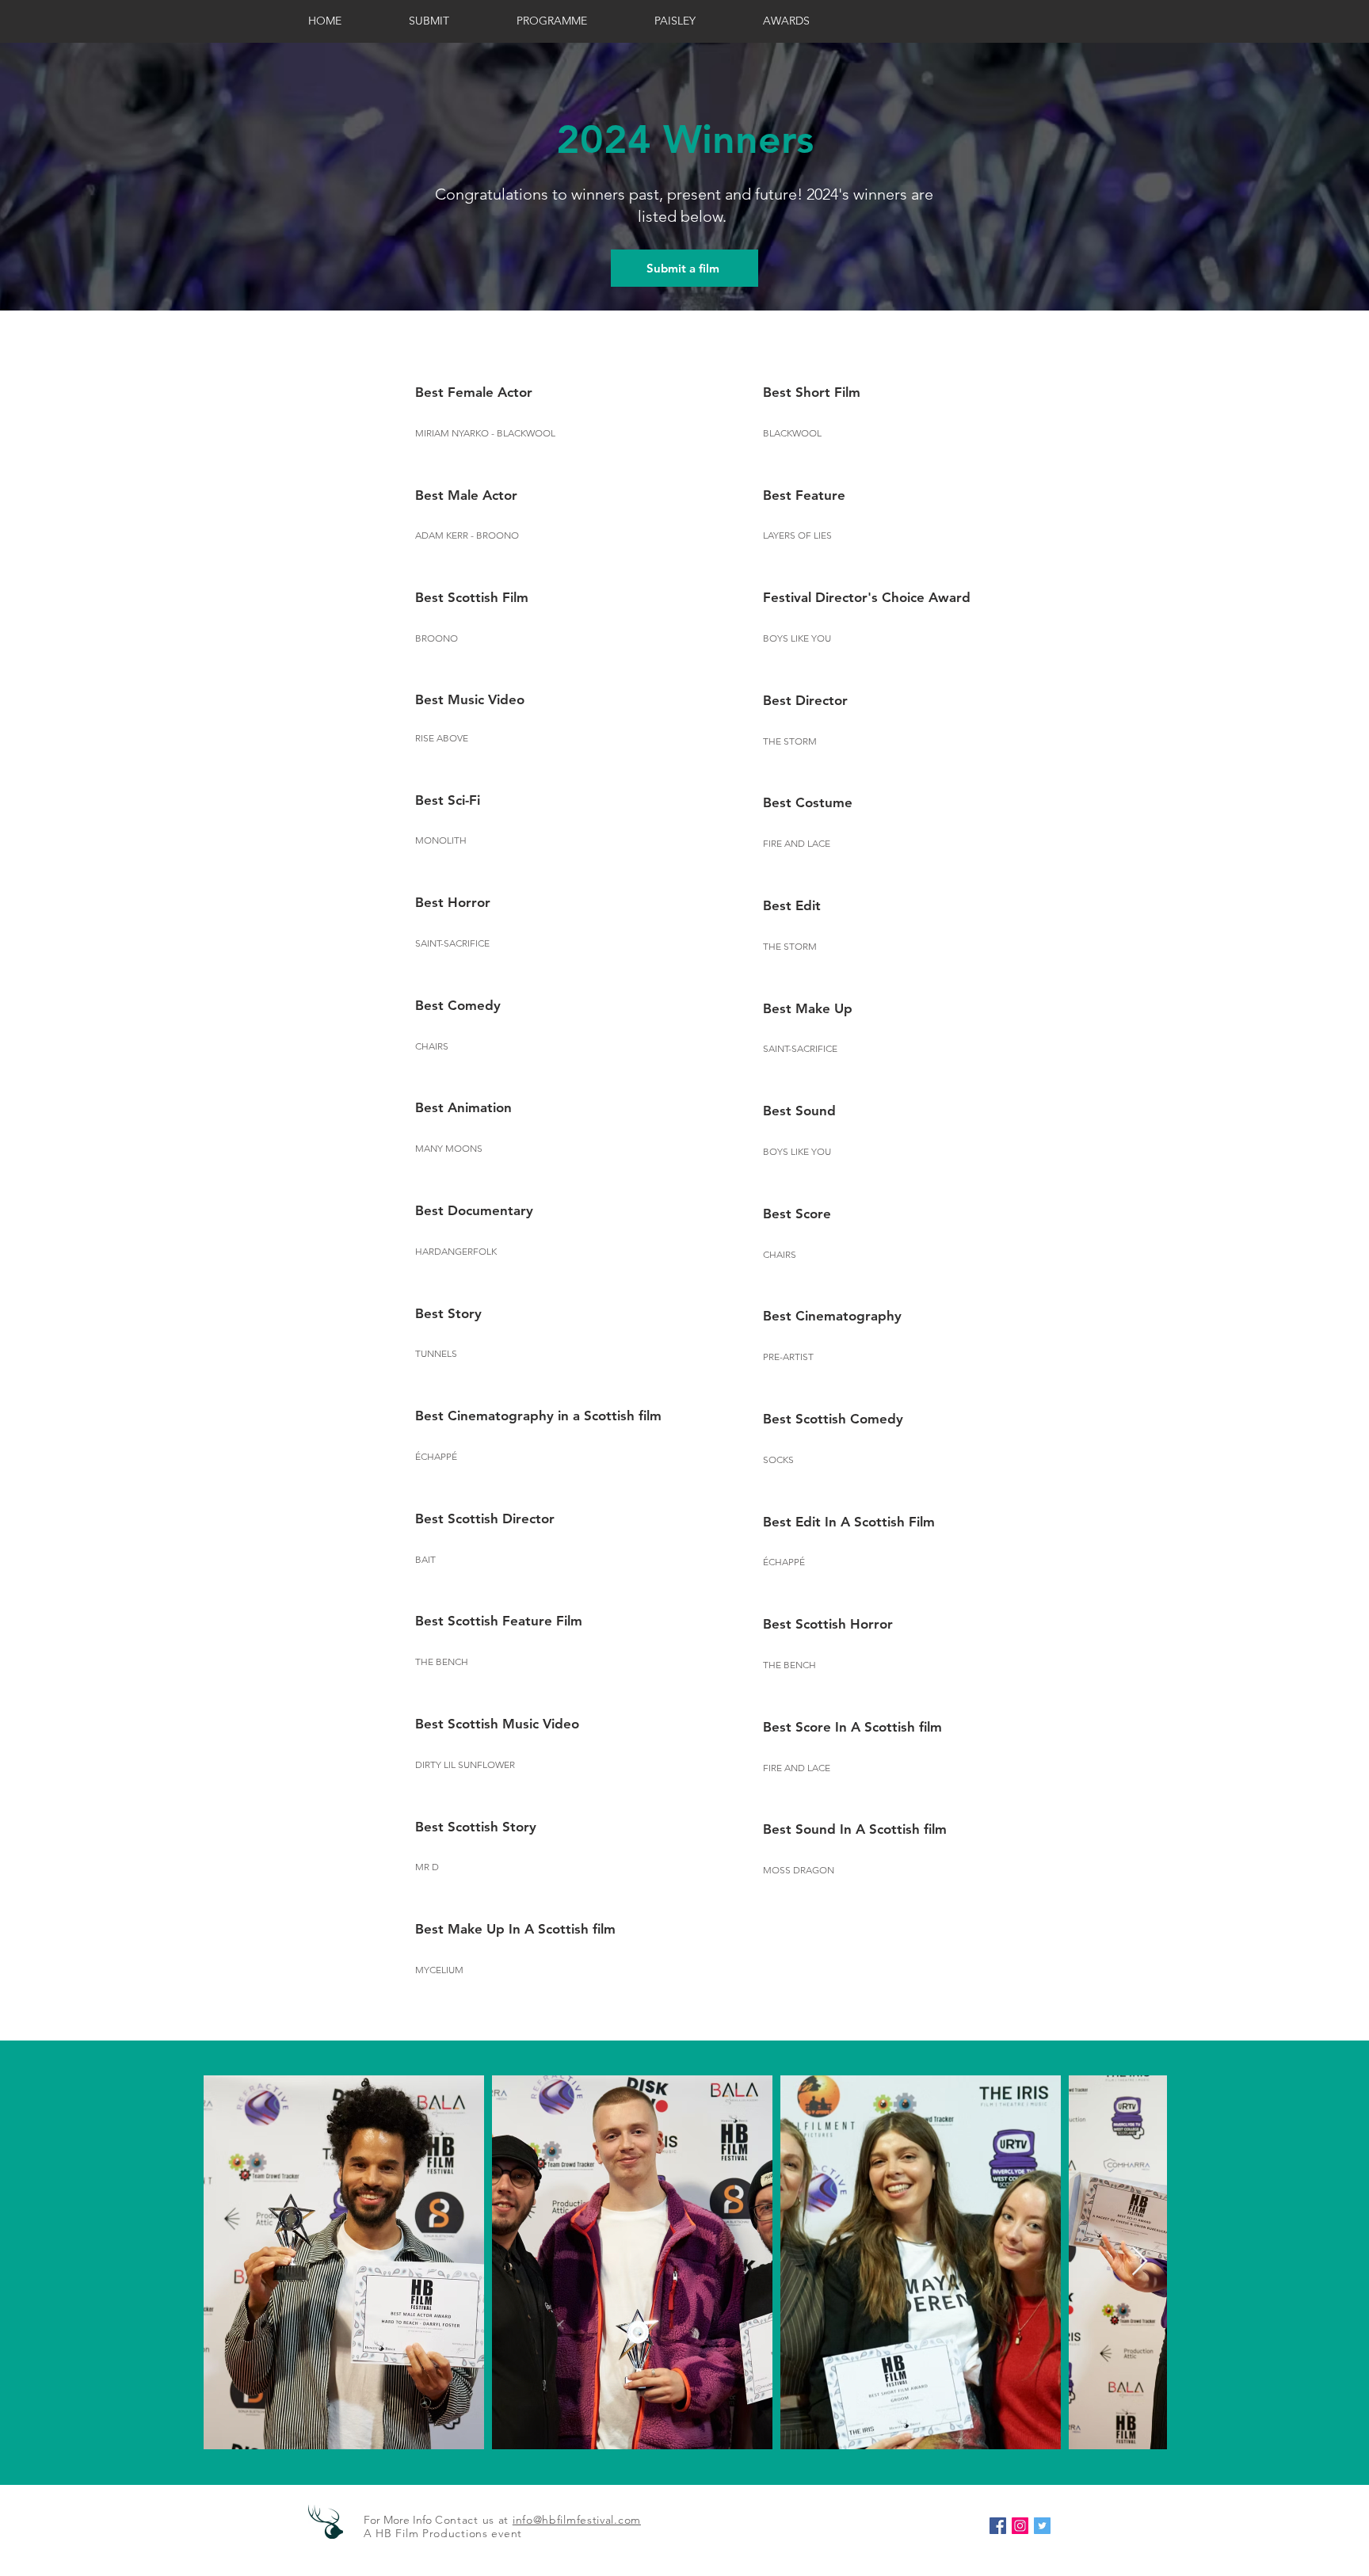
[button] (808, 21)
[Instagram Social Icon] (1020, 2526)
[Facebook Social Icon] (998, 2526)
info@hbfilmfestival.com (577, 2520)
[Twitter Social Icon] (1042, 2526)
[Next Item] (1140, 2262)
